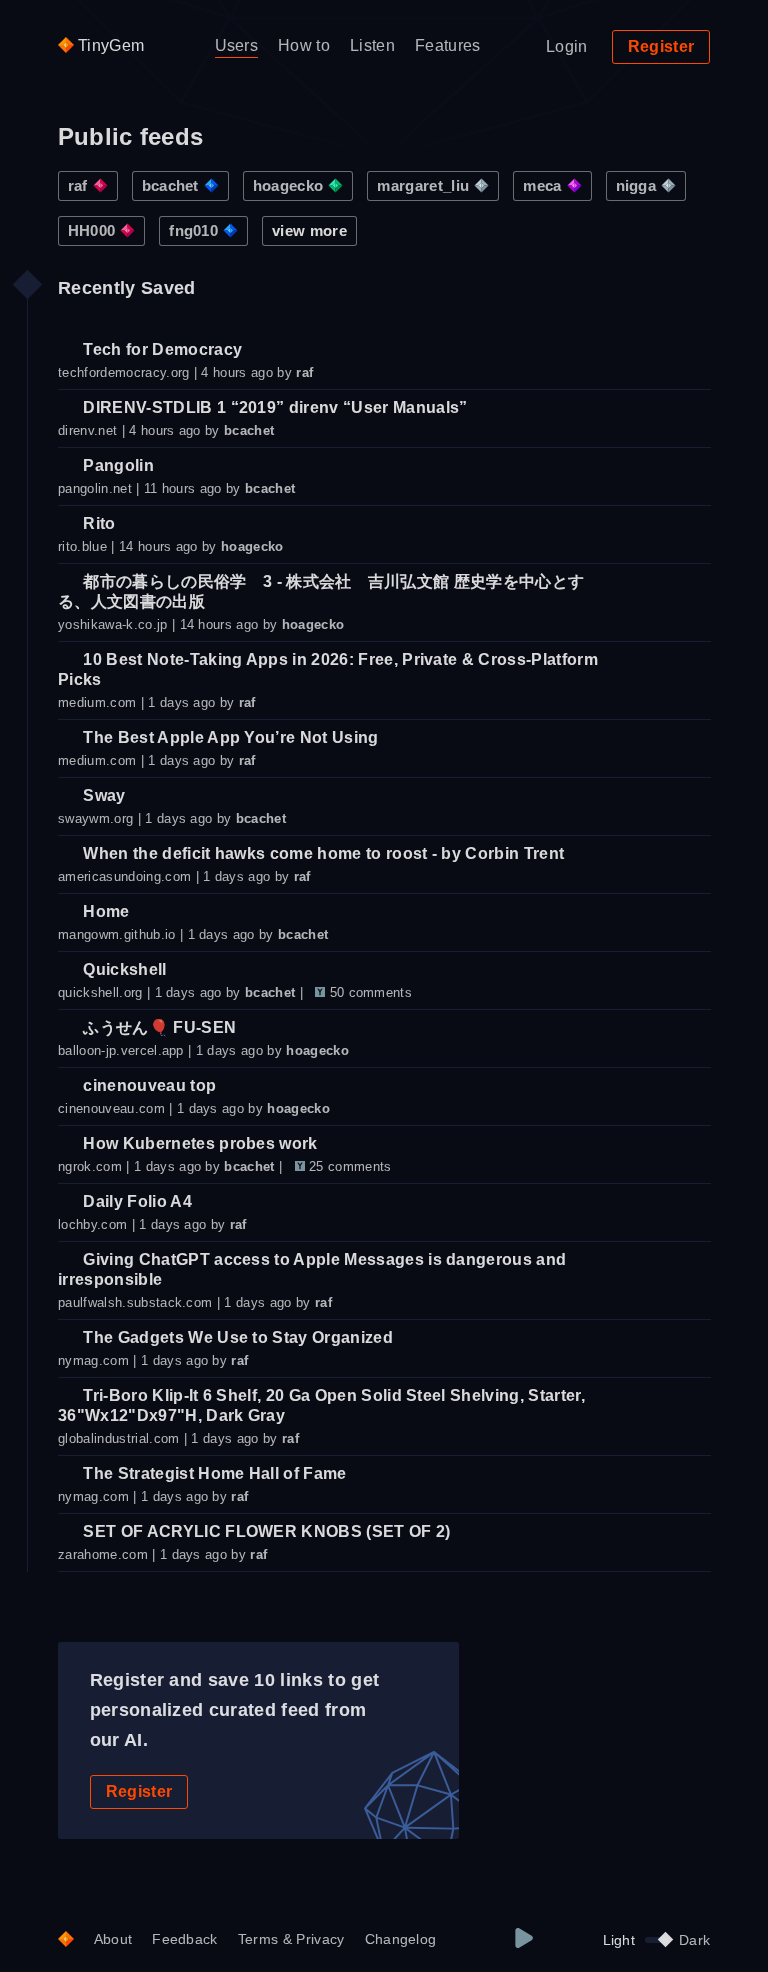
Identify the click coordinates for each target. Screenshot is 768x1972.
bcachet (170, 185)
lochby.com (92, 1224)
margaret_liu (423, 185)
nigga (636, 185)
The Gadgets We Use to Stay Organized (236, 1337)
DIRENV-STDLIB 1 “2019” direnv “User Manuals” (273, 407)
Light (619, 1940)
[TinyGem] (66, 1940)
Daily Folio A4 (135, 1201)
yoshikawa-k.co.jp (112, 624)
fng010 (193, 230)
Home (104, 911)
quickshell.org (100, 992)
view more (309, 230)
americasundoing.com (124, 876)
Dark (694, 1940)
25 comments (350, 1166)
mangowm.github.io (116, 934)
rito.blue (82, 546)
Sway (102, 795)
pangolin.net (95, 488)
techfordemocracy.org (123, 372)
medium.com (97, 702)
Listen (372, 45)
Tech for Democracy (160, 349)
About (113, 1939)
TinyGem (109, 45)
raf (78, 185)
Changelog (401, 1939)
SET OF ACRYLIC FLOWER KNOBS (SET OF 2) (264, 1531)
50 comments (371, 992)
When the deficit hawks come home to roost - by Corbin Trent (321, 853)
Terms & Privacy (291, 1939)
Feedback (185, 1939)
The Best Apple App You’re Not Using (229, 737)
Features (448, 45)
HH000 (92, 230)
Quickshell (123, 969)
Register (661, 46)
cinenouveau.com (111, 1108)
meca (542, 185)
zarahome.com (103, 1554)
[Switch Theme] (657, 1940)
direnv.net (87, 430)
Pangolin (116, 465)
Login (567, 46)
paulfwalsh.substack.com (135, 1302)
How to (304, 45)
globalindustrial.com (118, 1438)
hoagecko (288, 185)
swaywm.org (95, 818)
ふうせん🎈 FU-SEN (157, 1027)
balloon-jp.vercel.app (121, 1050)
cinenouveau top (147, 1085)
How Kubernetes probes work (198, 1143)
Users (237, 45)
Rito (97, 523)
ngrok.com (90, 1166)
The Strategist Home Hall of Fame (213, 1473)
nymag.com (93, 1360)
